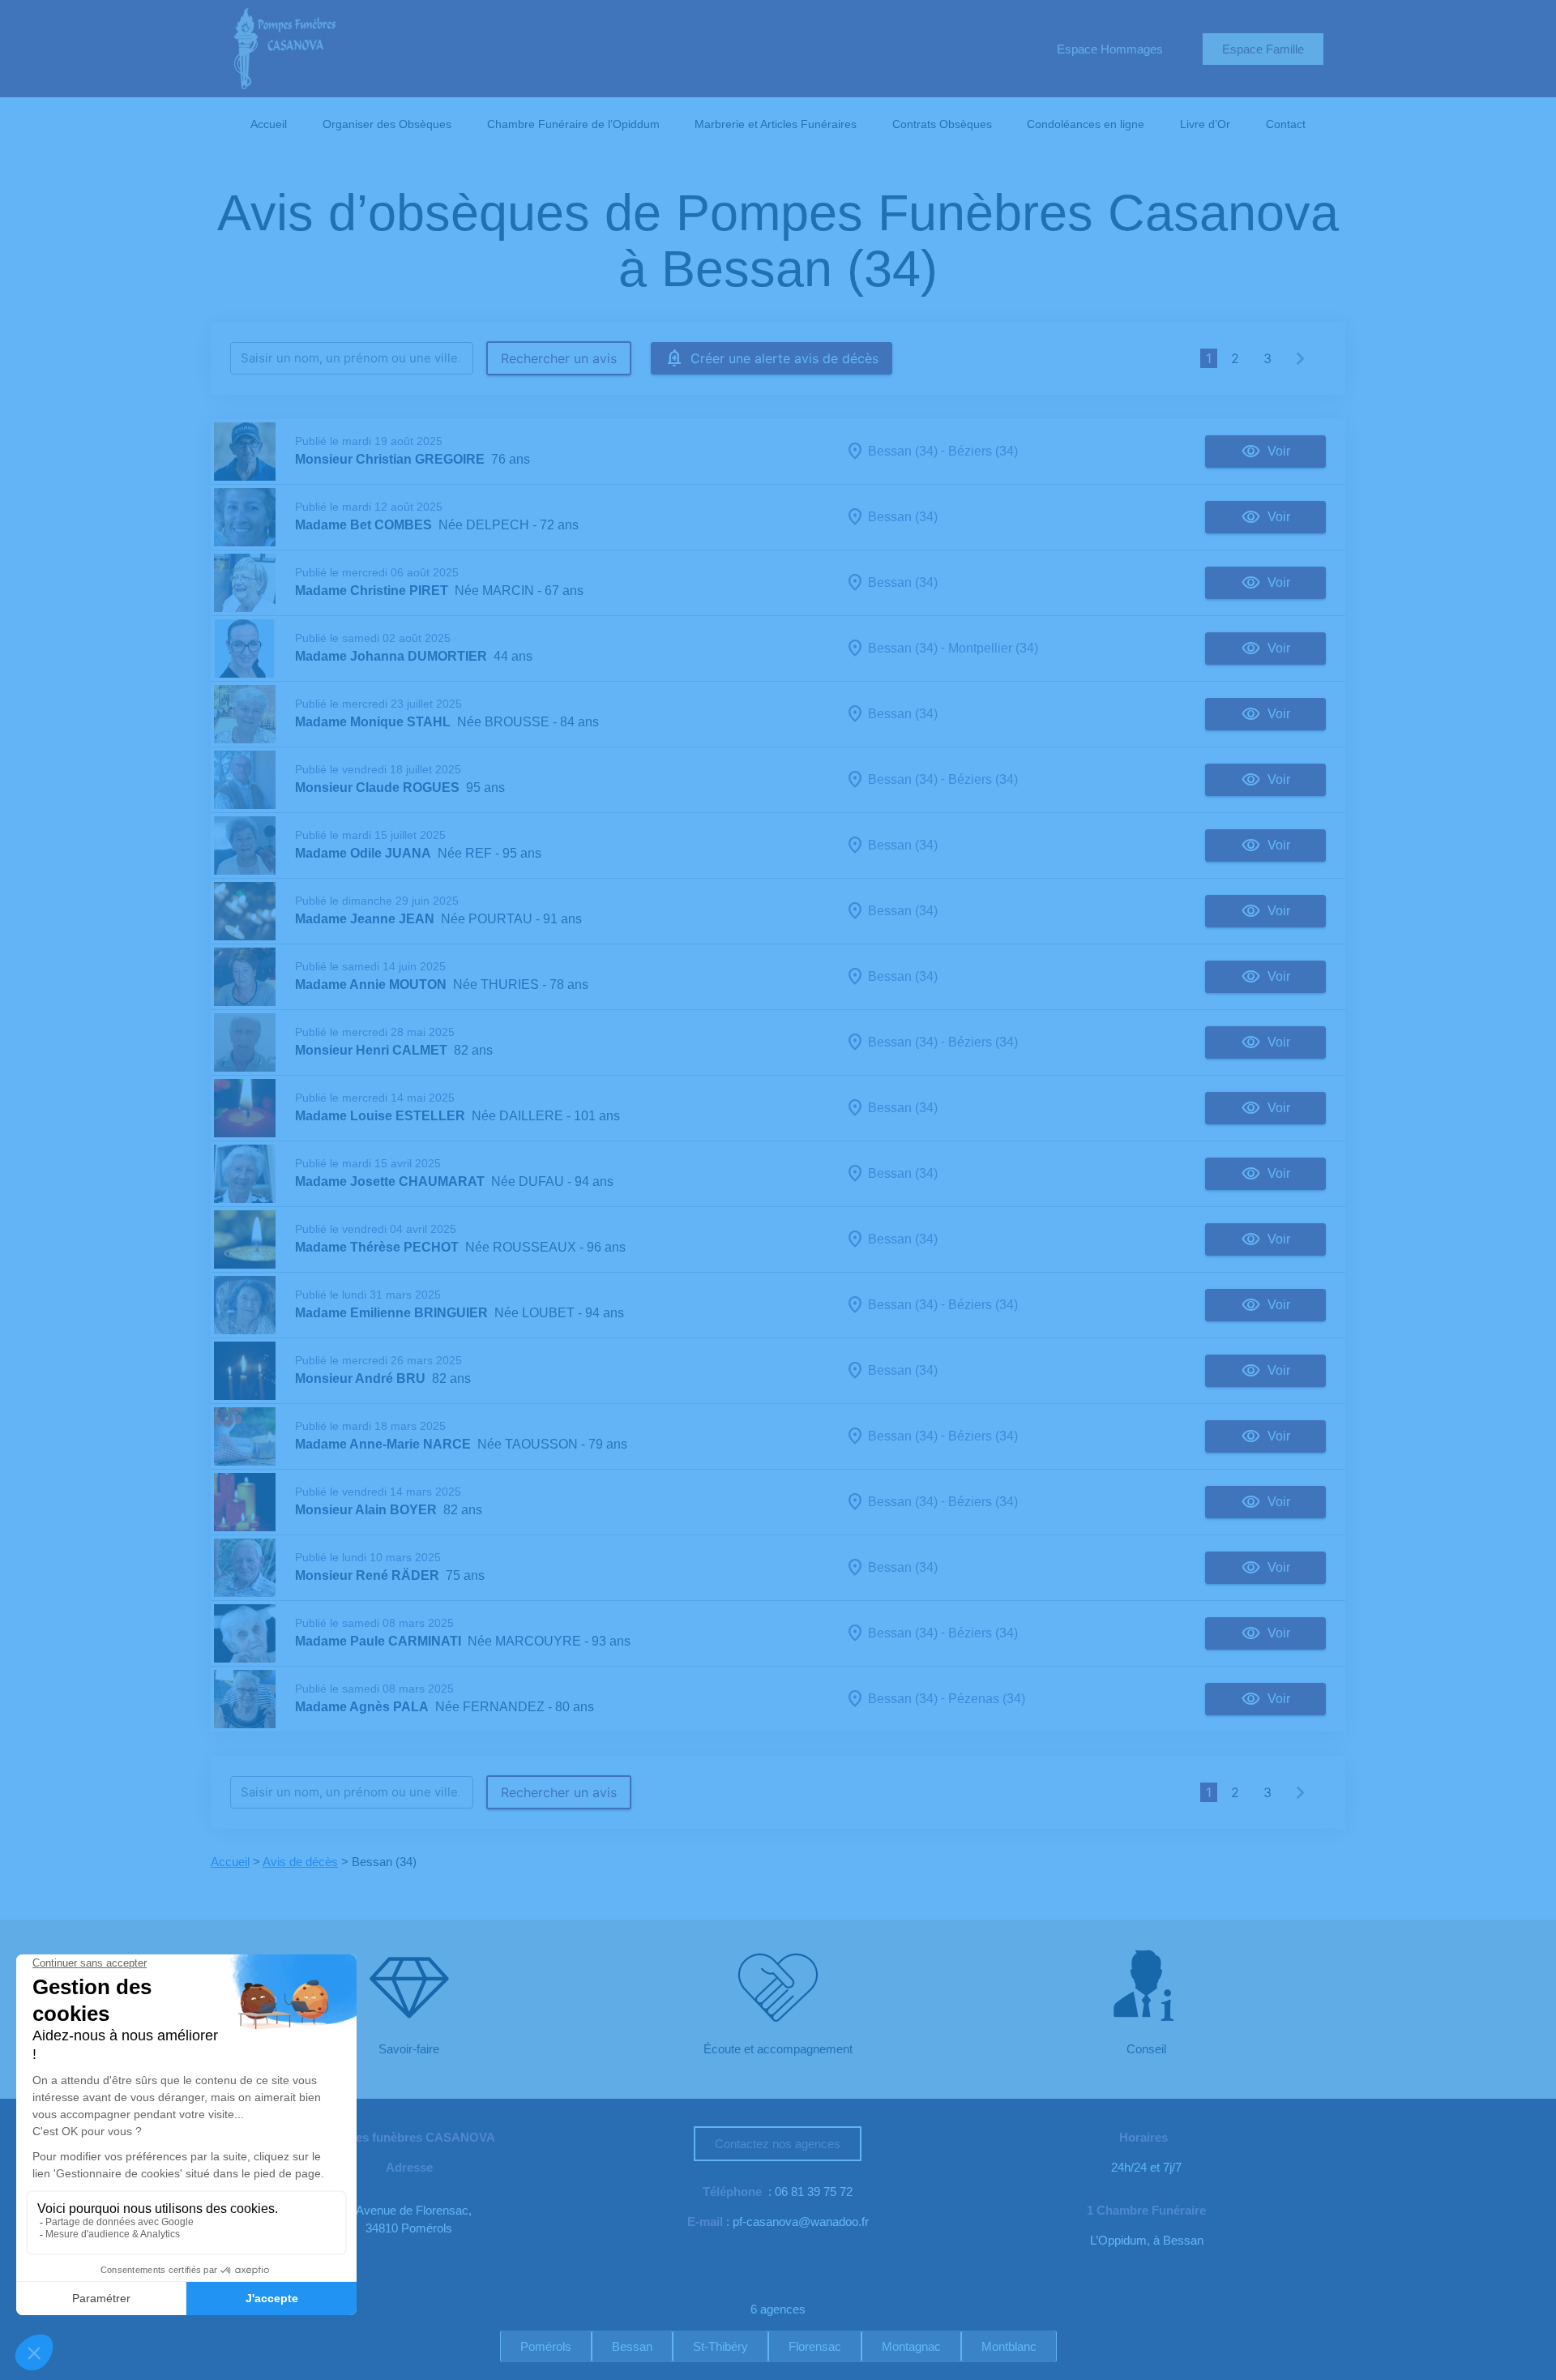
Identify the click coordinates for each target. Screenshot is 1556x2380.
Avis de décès (300, 1862)
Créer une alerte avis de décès (784, 358)
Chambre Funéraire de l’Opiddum (573, 124)
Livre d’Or (1205, 124)
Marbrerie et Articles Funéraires (776, 124)
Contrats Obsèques (942, 124)
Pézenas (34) (987, 1699)
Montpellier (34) (993, 648)
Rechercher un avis (559, 358)
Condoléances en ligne (1086, 124)
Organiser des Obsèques (387, 124)
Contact (1286, 124)
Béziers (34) (983, 451)
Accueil (269, 124)
